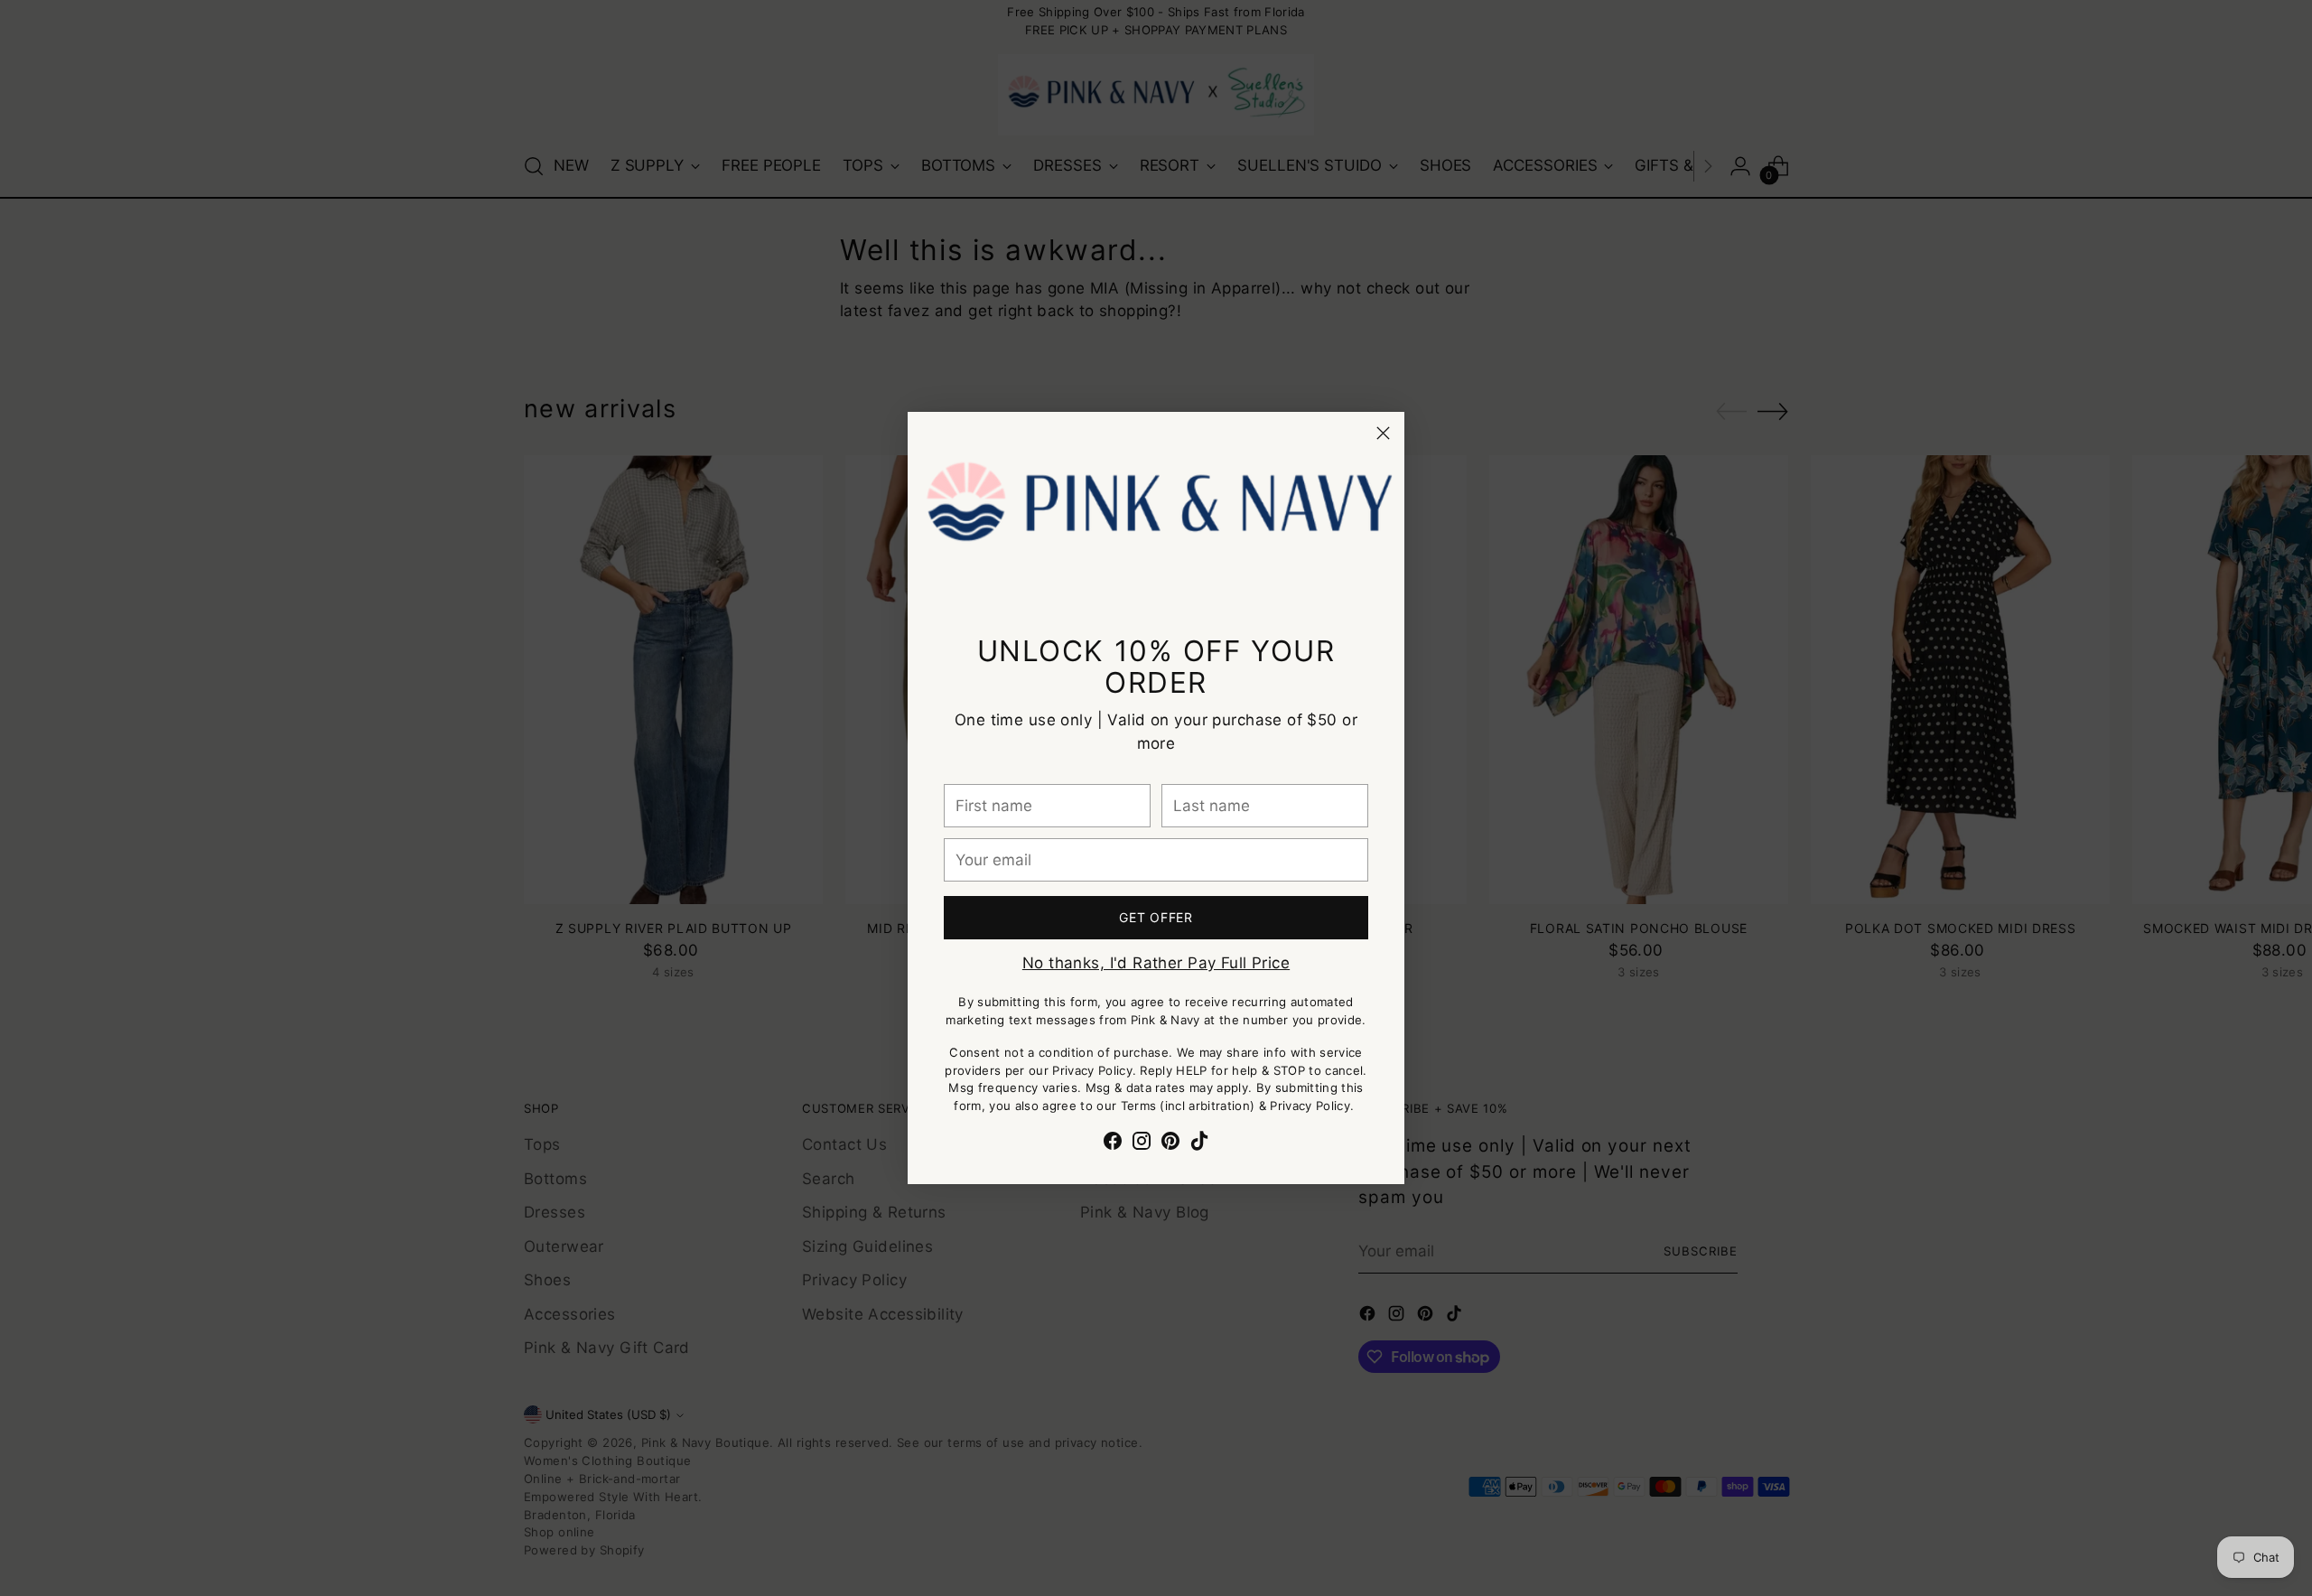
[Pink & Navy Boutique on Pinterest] (1170, 1144)
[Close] (1383, 433)
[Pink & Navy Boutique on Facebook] (1113, 1144)
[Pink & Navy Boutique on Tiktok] (1199, 1144)
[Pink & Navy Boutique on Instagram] (1142, 1144)
